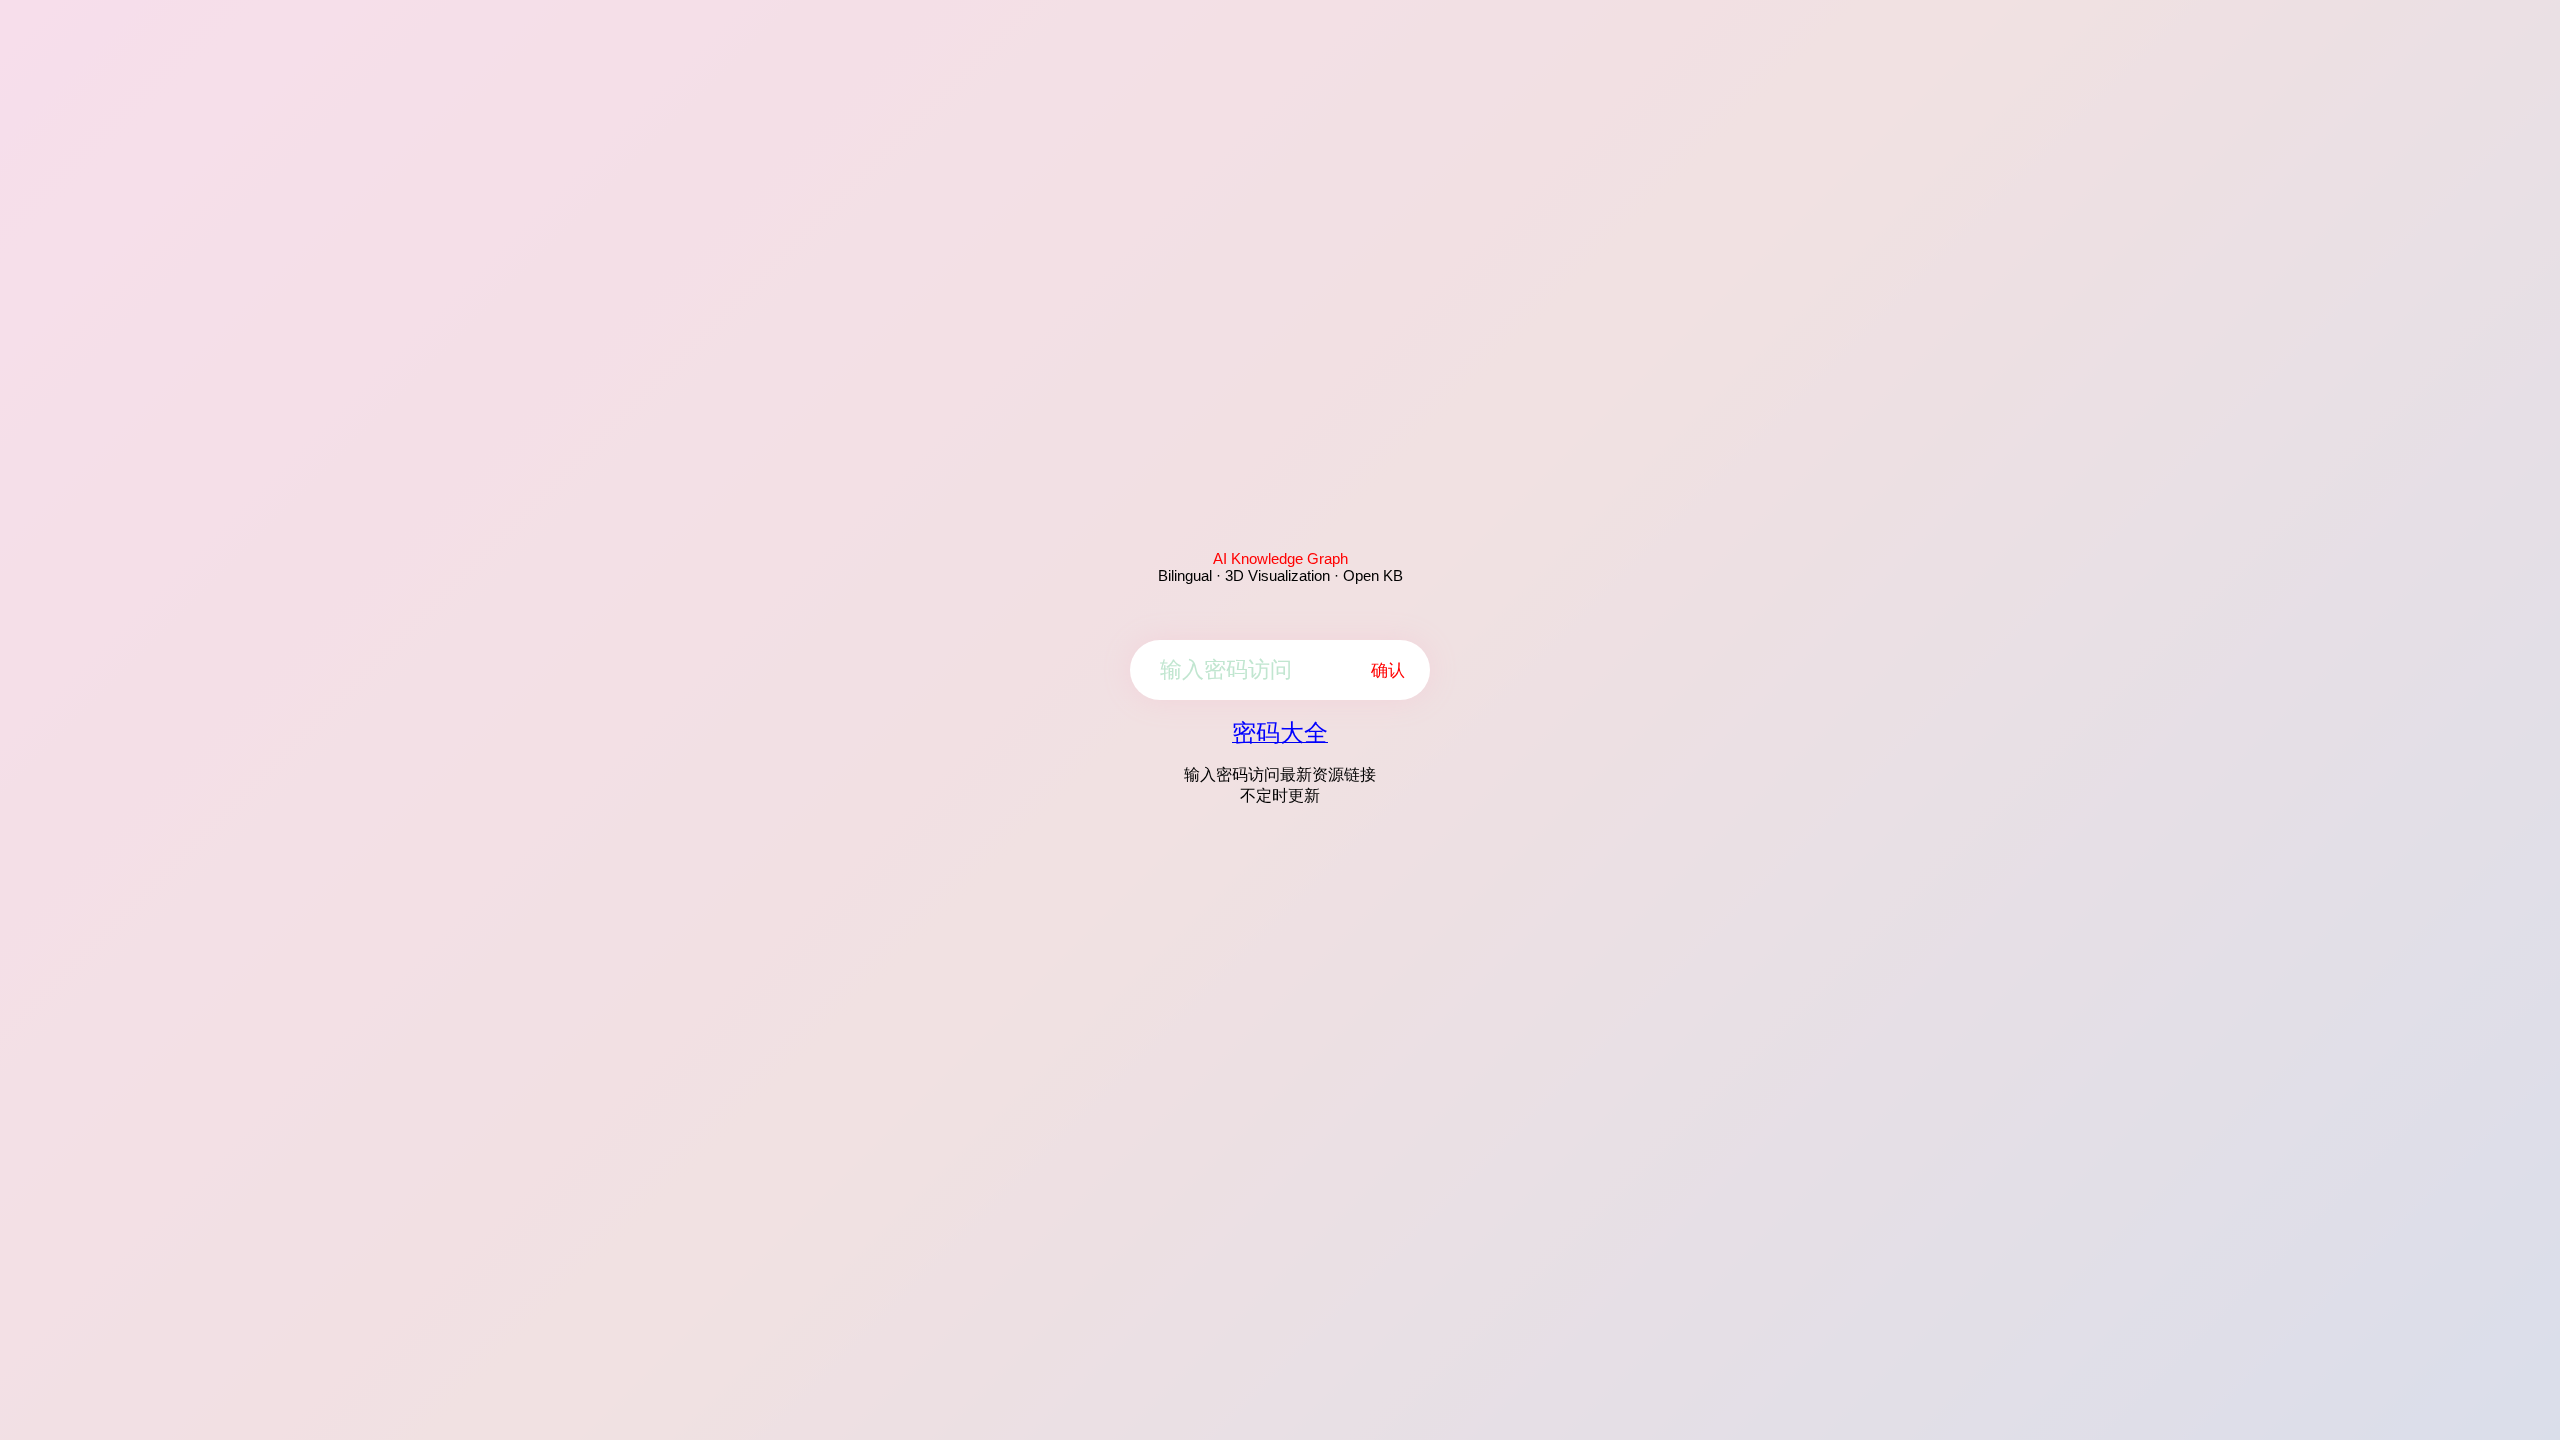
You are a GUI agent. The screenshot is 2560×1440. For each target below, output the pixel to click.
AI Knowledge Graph (1280, 558)
